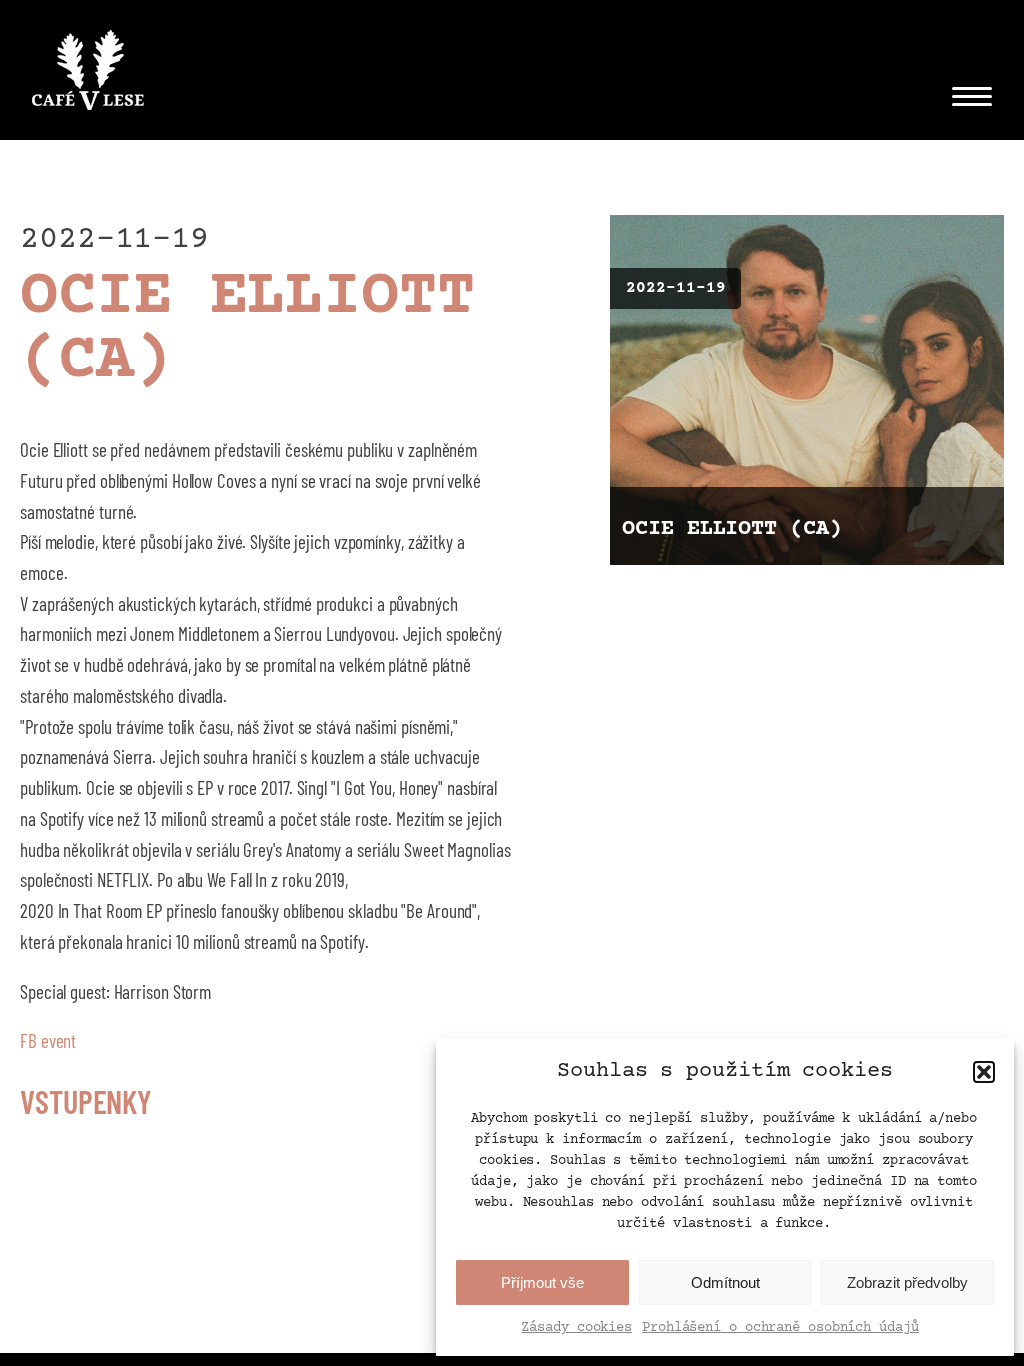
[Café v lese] (88, 75)
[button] (984, 1072)
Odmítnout (725, 1282)
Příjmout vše (542, 1282)
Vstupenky (86, 1101)
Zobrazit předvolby (907, 1282)
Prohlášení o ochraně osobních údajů (780, 1328)
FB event (48, 1040)
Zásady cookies (576, 1328)
